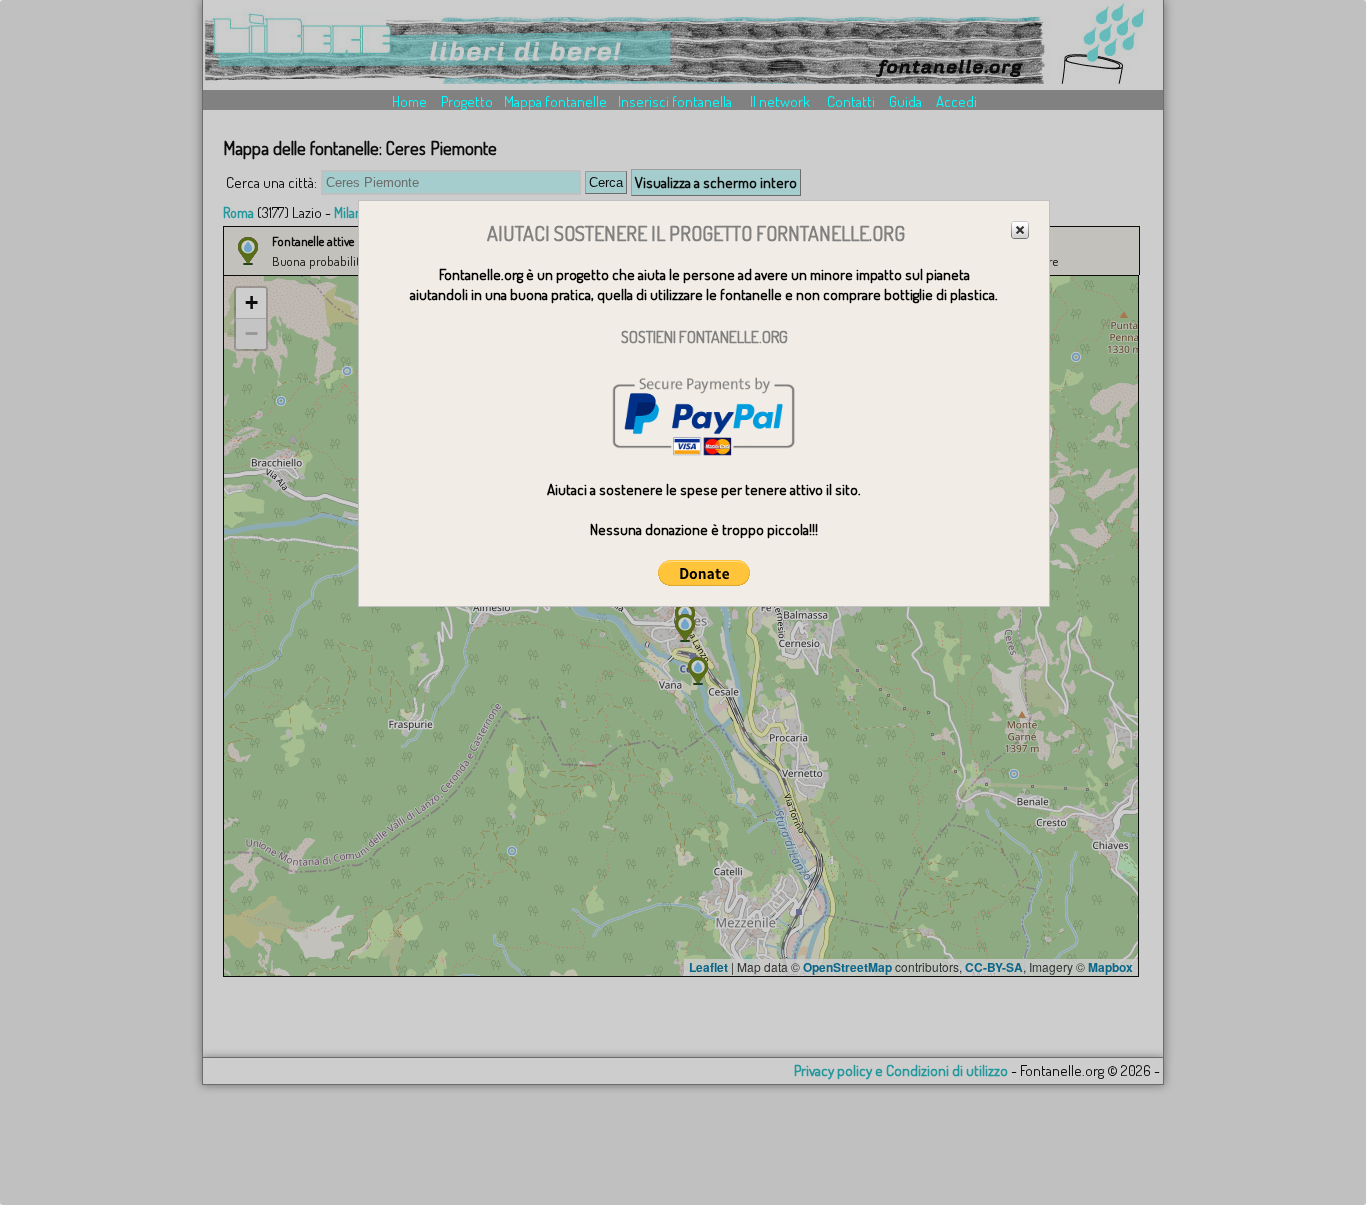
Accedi (956, 101)
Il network (780, 101)
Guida (905, 101)
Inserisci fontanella (675, 101)
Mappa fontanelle (555, 101)
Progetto (467, 101)
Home (409, 101)
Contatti (851, 101)
